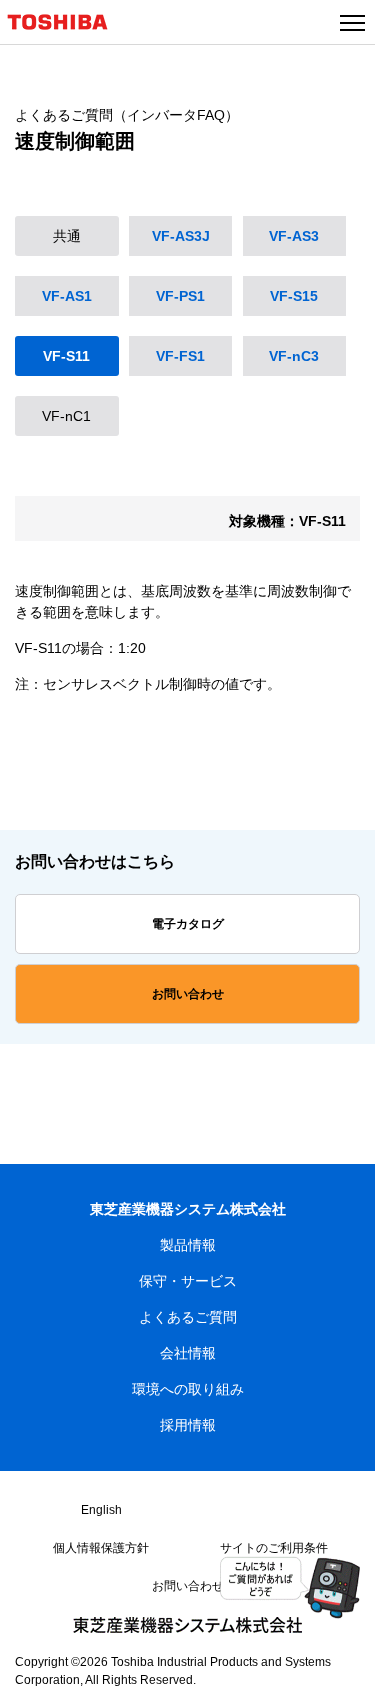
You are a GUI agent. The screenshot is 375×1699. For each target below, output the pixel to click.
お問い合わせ (188, 994)
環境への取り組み (188, 1389)
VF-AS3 (294, 236)
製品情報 (188, 1245)
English (101, 1510)
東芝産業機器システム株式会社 (188, 1209)
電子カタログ (188, 924)
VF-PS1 (180, 296)
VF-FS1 (180, 356)
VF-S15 (294, 296)
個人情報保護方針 (101, 1548)
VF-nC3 (294, 356)
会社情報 (188, 1353)
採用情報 (188, 1425)
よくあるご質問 (188, 1317)
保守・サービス (188, 1281)
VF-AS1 (67, 296)
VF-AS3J (181, 236)
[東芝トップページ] (66, 33)
